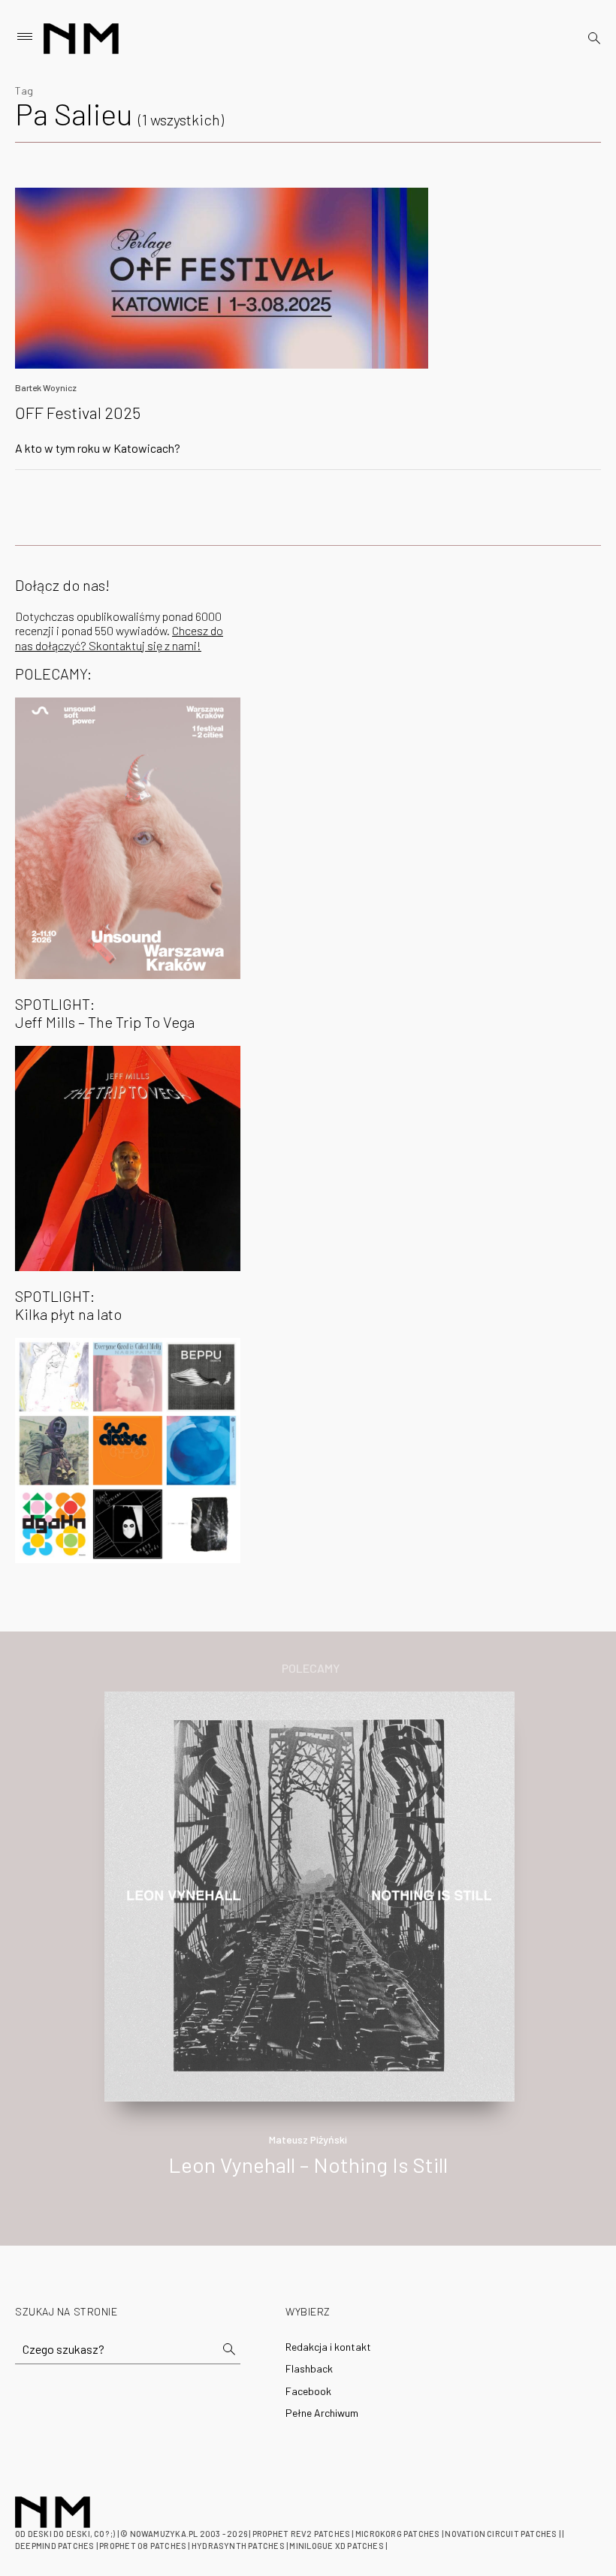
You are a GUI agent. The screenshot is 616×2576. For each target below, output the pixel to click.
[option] (308, 1950)
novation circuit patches (501, 2534)
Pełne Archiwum (322, 2413)
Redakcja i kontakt (328, 2347)
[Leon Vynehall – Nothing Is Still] (310, 1895)
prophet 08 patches (143, 2546)
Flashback (309, 2368)
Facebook (308, 2391)
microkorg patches (398, 2534)
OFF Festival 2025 (78, 412)
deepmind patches (55, 2546)
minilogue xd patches (336, 2546)
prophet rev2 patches (301, 2534)
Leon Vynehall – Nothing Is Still (308, 2165)
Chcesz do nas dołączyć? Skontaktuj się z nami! (119, 637)
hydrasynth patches (238, 2546)
